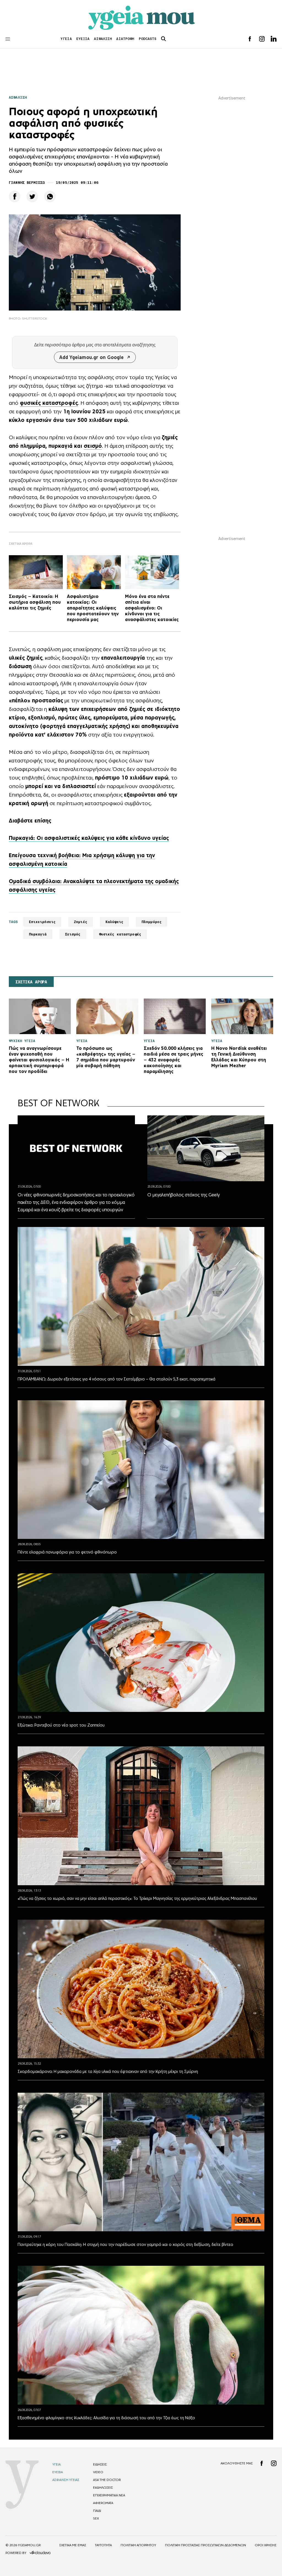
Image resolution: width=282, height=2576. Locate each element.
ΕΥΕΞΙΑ (83, 39)
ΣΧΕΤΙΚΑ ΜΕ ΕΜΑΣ (73, 2545)
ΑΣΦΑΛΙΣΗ (103, 39)
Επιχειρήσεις (42, 922)
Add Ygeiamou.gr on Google (91, 357)
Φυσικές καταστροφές (120, 934)
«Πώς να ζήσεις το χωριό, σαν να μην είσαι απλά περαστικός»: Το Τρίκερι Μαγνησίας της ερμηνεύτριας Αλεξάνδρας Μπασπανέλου (137, 1898)
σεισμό (93, 446)
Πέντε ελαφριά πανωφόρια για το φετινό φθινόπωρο (67, 1552)
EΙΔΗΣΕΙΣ (100, 2464)
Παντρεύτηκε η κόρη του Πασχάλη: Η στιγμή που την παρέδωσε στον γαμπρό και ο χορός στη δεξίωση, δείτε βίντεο (125, 2244)
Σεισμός (73, 934)
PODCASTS (148, 39)
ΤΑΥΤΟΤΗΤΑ (103, 2545)
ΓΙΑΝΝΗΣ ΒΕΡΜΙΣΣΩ (27, 183)
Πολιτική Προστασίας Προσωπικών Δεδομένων (205, 2545)
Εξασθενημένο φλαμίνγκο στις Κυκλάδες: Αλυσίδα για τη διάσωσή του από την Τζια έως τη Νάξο (106, 2418)
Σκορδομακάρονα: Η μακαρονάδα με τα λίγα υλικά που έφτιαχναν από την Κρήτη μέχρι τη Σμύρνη (108, 2071)
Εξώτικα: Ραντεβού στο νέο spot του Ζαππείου (61, 1725)
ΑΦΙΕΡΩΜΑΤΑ (103, 2503)
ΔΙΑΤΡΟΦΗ (125, 39)
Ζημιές (81, 922)
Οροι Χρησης (266, 2545)
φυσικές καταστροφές (49, 403)
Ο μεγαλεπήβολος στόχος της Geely (184, 1195)
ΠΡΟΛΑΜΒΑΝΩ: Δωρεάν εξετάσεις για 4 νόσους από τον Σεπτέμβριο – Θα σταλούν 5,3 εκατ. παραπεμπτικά (116, 1379)
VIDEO (98, 2472)
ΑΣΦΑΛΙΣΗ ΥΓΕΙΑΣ (66, 2480)
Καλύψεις (114, 922)
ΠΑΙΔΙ (97, 2511)
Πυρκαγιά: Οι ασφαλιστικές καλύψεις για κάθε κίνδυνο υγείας (89, 838)
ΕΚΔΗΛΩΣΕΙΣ (103, 2488)
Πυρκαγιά (38, 934)
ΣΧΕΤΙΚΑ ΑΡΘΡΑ (31, 982)
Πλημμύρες (152, 922)
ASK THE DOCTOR (107, 2480)
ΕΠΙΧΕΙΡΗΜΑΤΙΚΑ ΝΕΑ (109, 2495)
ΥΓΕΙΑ (66, 39)
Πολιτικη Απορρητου (138, 2545)
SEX (96, 2518)
